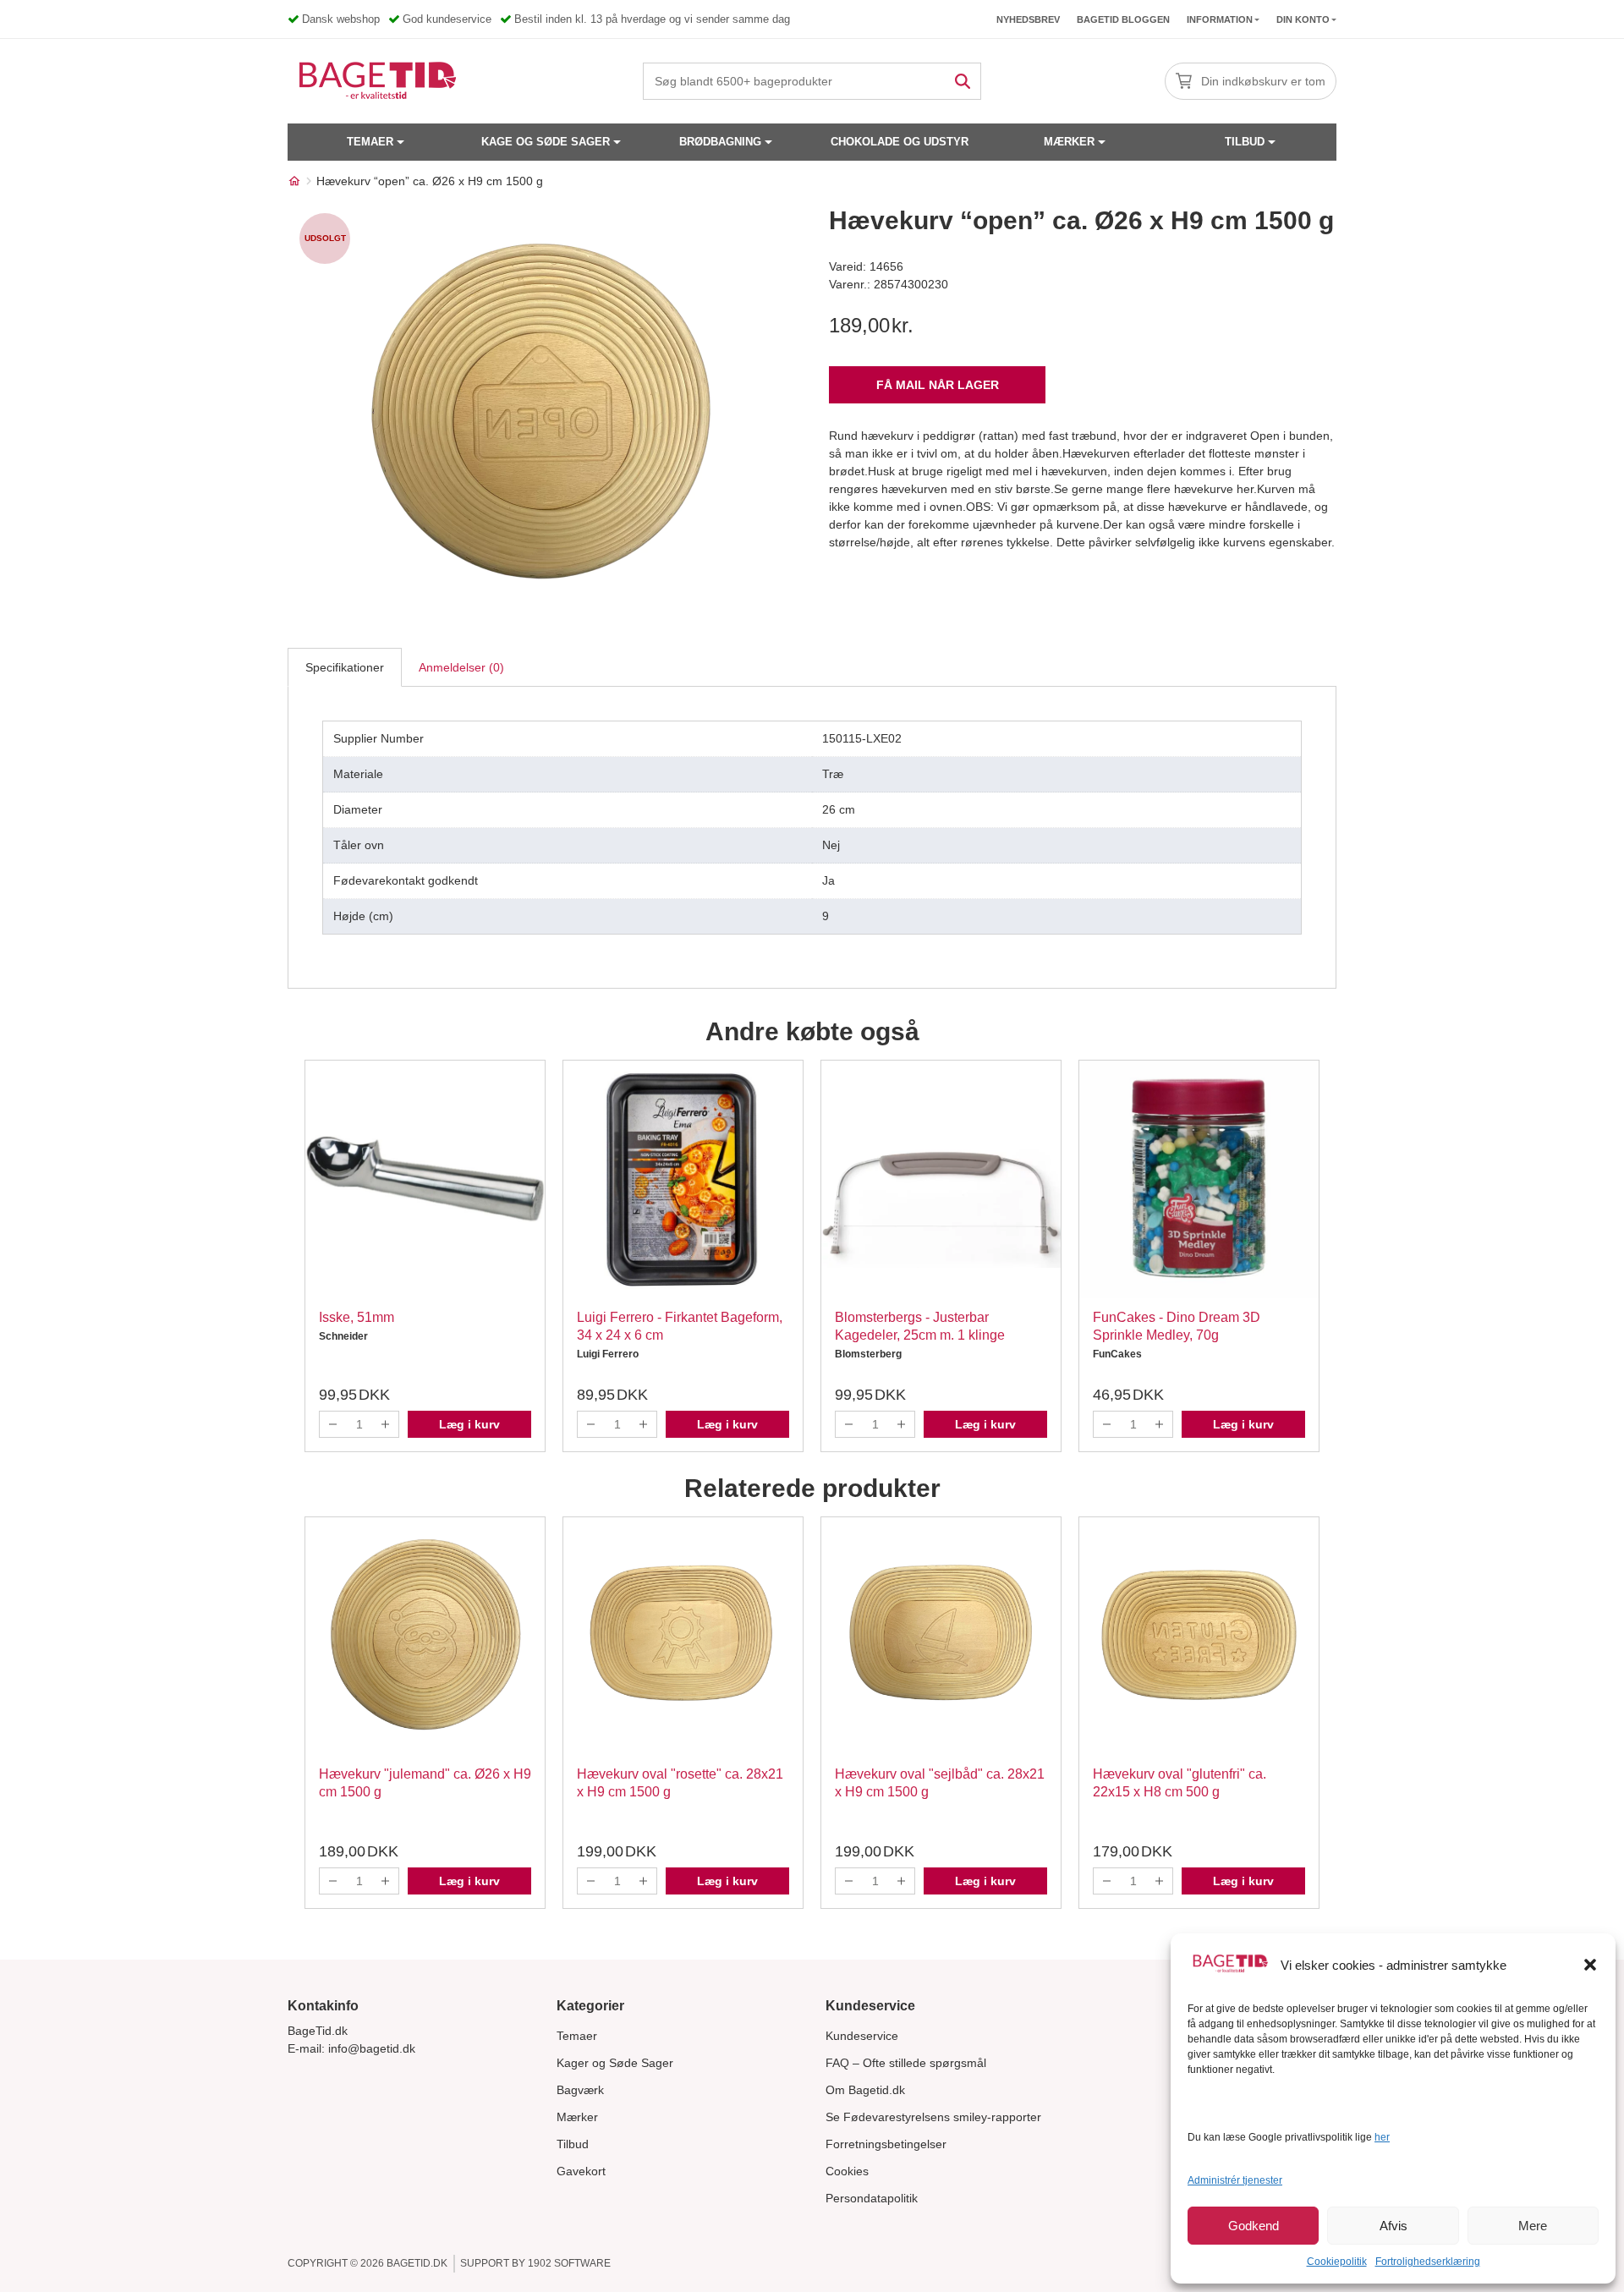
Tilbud (1245, 142)
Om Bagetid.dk (865, 2090)
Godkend (1254, 2226)
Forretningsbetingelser (886, 2144)
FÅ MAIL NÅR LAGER (938, 385)
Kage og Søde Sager (546, 142)
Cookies (847, 2171)
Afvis (1394, 2226)
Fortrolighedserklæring (1428, 2262)
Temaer (370, 142)
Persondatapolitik (872, 2198)
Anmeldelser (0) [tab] (461, 667)
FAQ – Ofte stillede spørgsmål (906, 2063)
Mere (1533, 2226)
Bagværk (580, 2090)
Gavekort (581, 2171)
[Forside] (294, 181)
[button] (1590, 1965)
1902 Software (569, 2263)
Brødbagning (720, 142)
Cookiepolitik (1337, 2262)
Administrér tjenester (1235, 2180)
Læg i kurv (469, 1424)
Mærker (1069, 142)
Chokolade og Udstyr (900, 142)
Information (1220, 19)
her (1382, 2137)
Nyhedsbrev (1028, 19)
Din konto (1303, 19)
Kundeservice (862, 2036)
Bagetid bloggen (1123, 19)
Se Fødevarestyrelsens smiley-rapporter (933, 2117)
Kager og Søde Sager (615, 2063)
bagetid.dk (417, 2263)
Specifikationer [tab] (345, 667)
